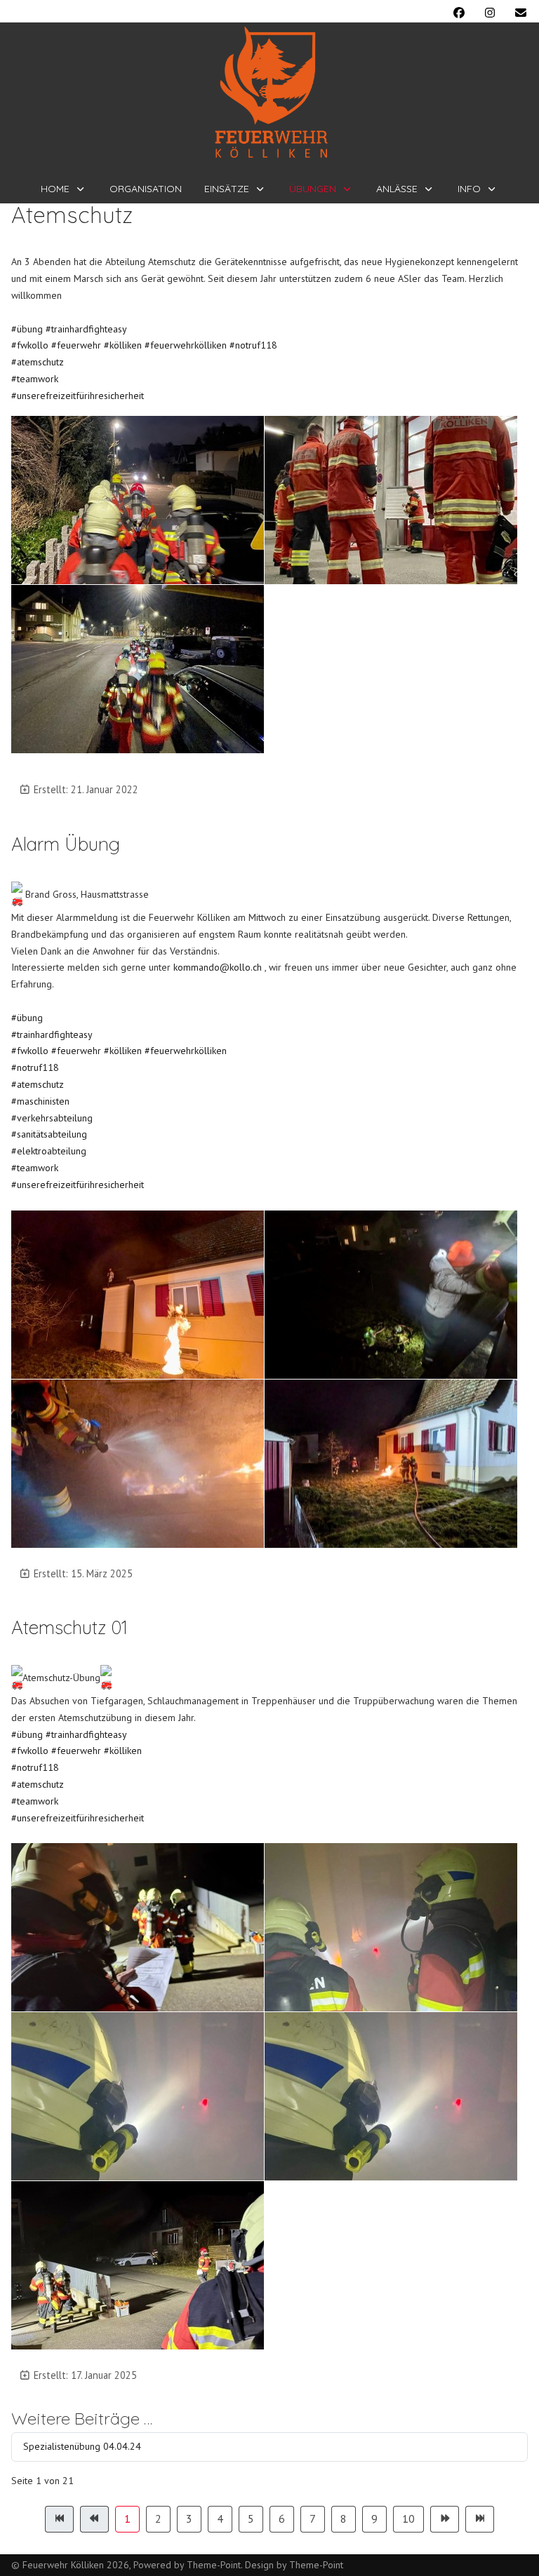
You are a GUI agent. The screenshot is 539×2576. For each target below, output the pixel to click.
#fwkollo (30, 345)
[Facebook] (459, 13)
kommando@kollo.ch (218, 967)
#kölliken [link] (123, 1051)
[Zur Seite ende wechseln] (480, 2519)
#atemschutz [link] (38, 1084)
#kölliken (123, 345)
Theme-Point (214, 2565)
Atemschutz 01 (69, 1627)
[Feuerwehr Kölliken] (270, 93)
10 (408, 2518)
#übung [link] (27, 1018)
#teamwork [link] (35, 1168)
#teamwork (35, 379)
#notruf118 (253, 345)
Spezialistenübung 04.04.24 (82, 2446)
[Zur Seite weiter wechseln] (445, 2519)
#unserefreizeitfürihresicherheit (78, 396)
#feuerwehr (76, 345)
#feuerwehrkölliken (186, 345)
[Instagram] (490, 13)
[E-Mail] (521, 13)
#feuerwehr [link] (76, 1051)
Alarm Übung (66, 844)
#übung (27, 329)
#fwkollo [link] (30, 1051)
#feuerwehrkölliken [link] (186, 1051)
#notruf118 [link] (35, 1067)
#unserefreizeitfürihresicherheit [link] (78, 1185)
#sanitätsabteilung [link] (49, 1134)
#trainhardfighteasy (86, 329)
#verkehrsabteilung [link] (52, 1118)
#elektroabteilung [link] (49, 1151)
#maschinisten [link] (40, 1101)
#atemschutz (38, 362)
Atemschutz (72, 215)
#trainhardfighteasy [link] (52, 1034)
